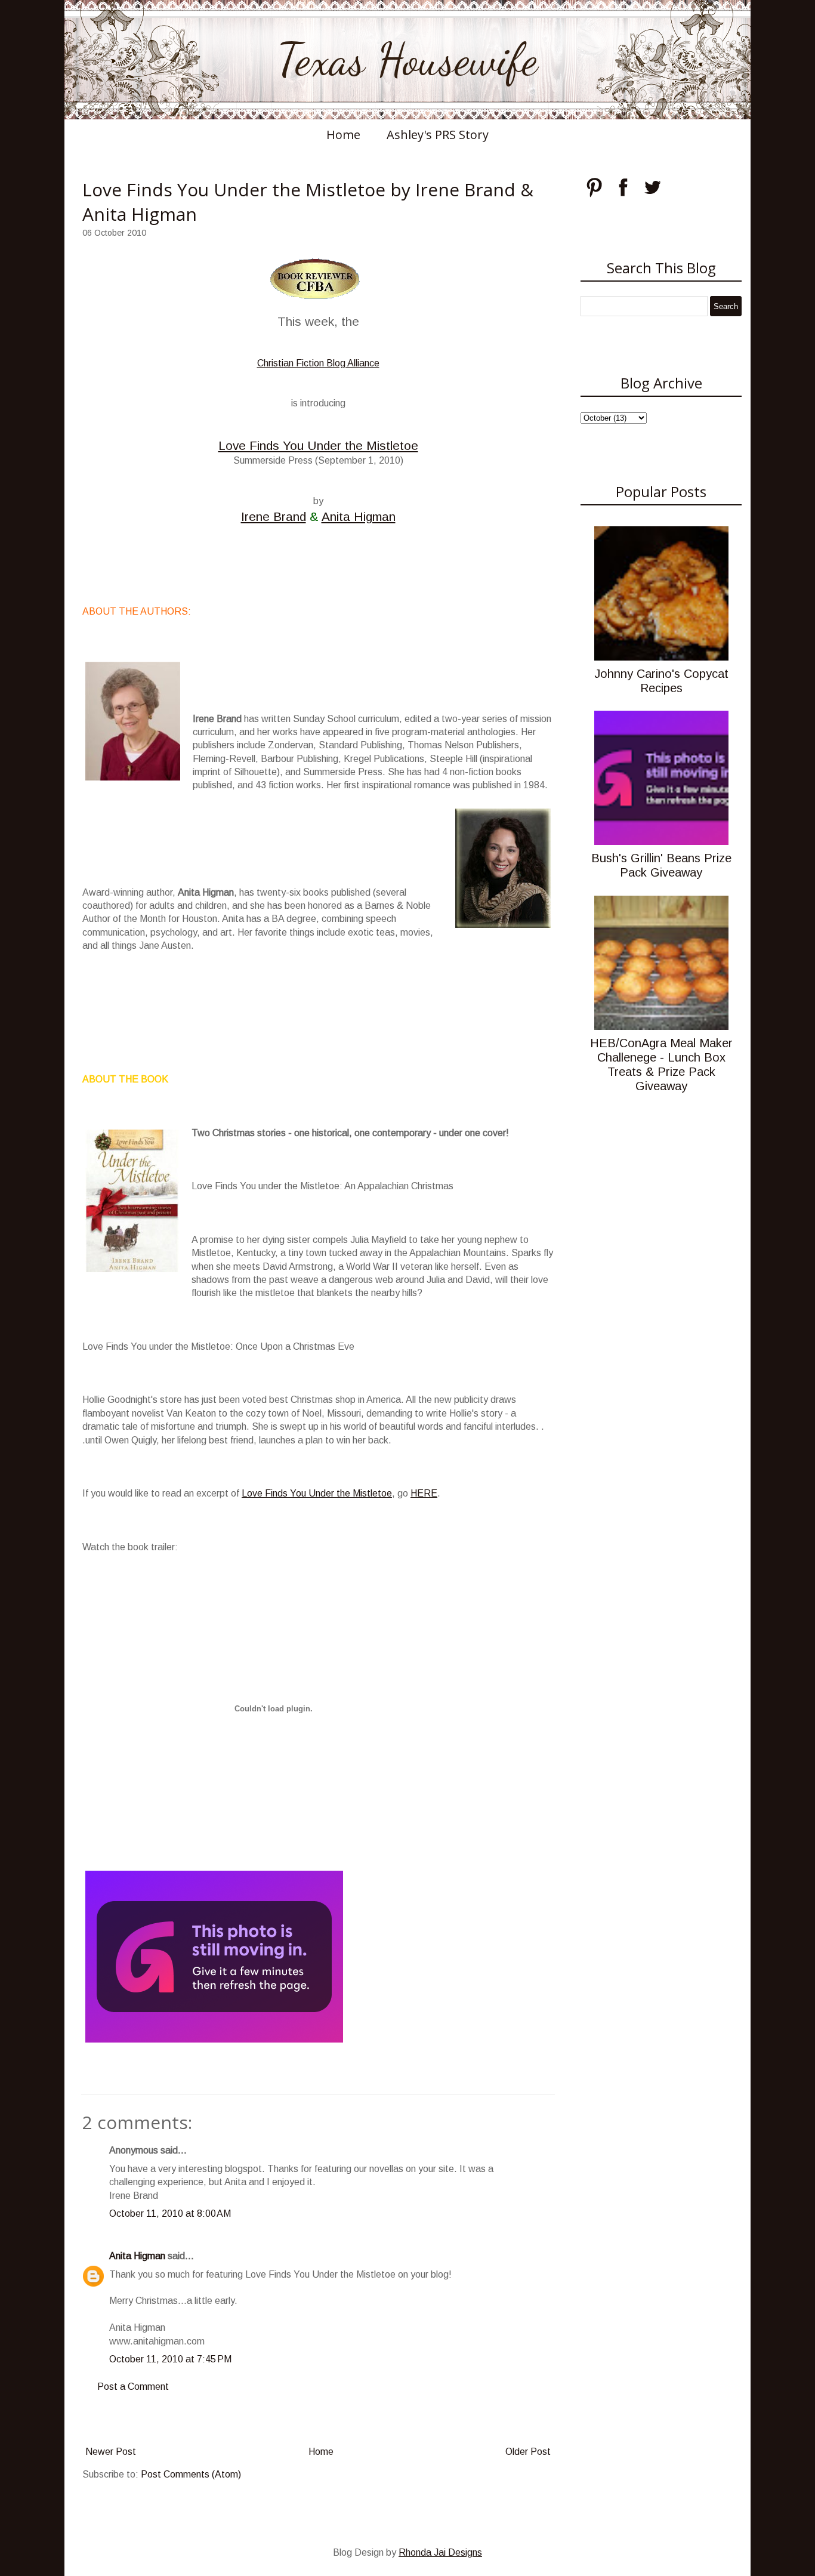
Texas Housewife (407, 60)
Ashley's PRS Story (438, 135)
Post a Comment (133, 2387)
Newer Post (111, 2452)
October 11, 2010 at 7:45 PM (170, 2359)
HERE (424, 1493)
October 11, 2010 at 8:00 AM (170, 2213)
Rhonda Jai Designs (440, 2552)
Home (343, 135)
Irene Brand (274, 516)
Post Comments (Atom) (191, 2474)
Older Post (528, 2452)
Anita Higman (359, 516)
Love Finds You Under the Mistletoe (318, 445)
